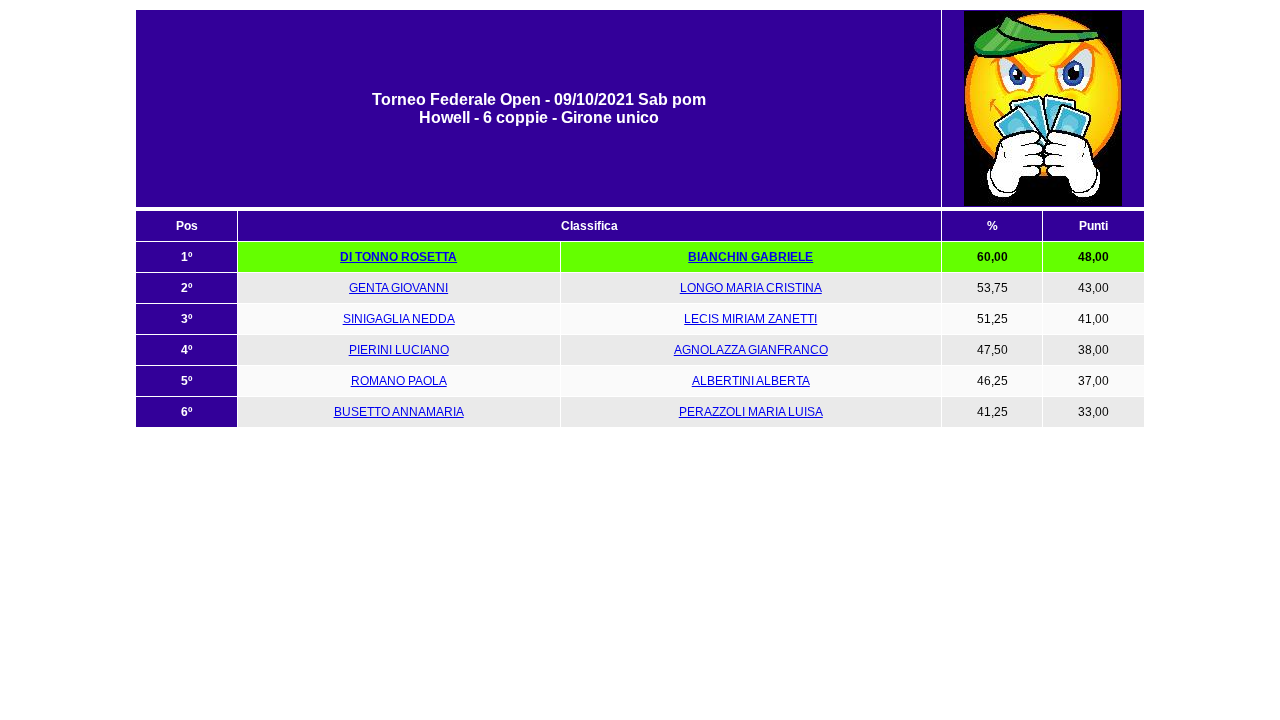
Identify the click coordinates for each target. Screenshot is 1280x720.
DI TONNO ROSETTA (398, 257)
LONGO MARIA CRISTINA (751, 288)
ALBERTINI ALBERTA (751, 381)
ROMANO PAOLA (399, 381)
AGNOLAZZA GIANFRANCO (751, 350)
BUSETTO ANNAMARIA (399, 412)
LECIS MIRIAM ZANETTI (750, 319)
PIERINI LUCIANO (399, 350)
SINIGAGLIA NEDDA (399, 319)
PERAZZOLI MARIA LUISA (751, 412)
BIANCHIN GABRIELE (750, 257)
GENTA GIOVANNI (398, 288)
